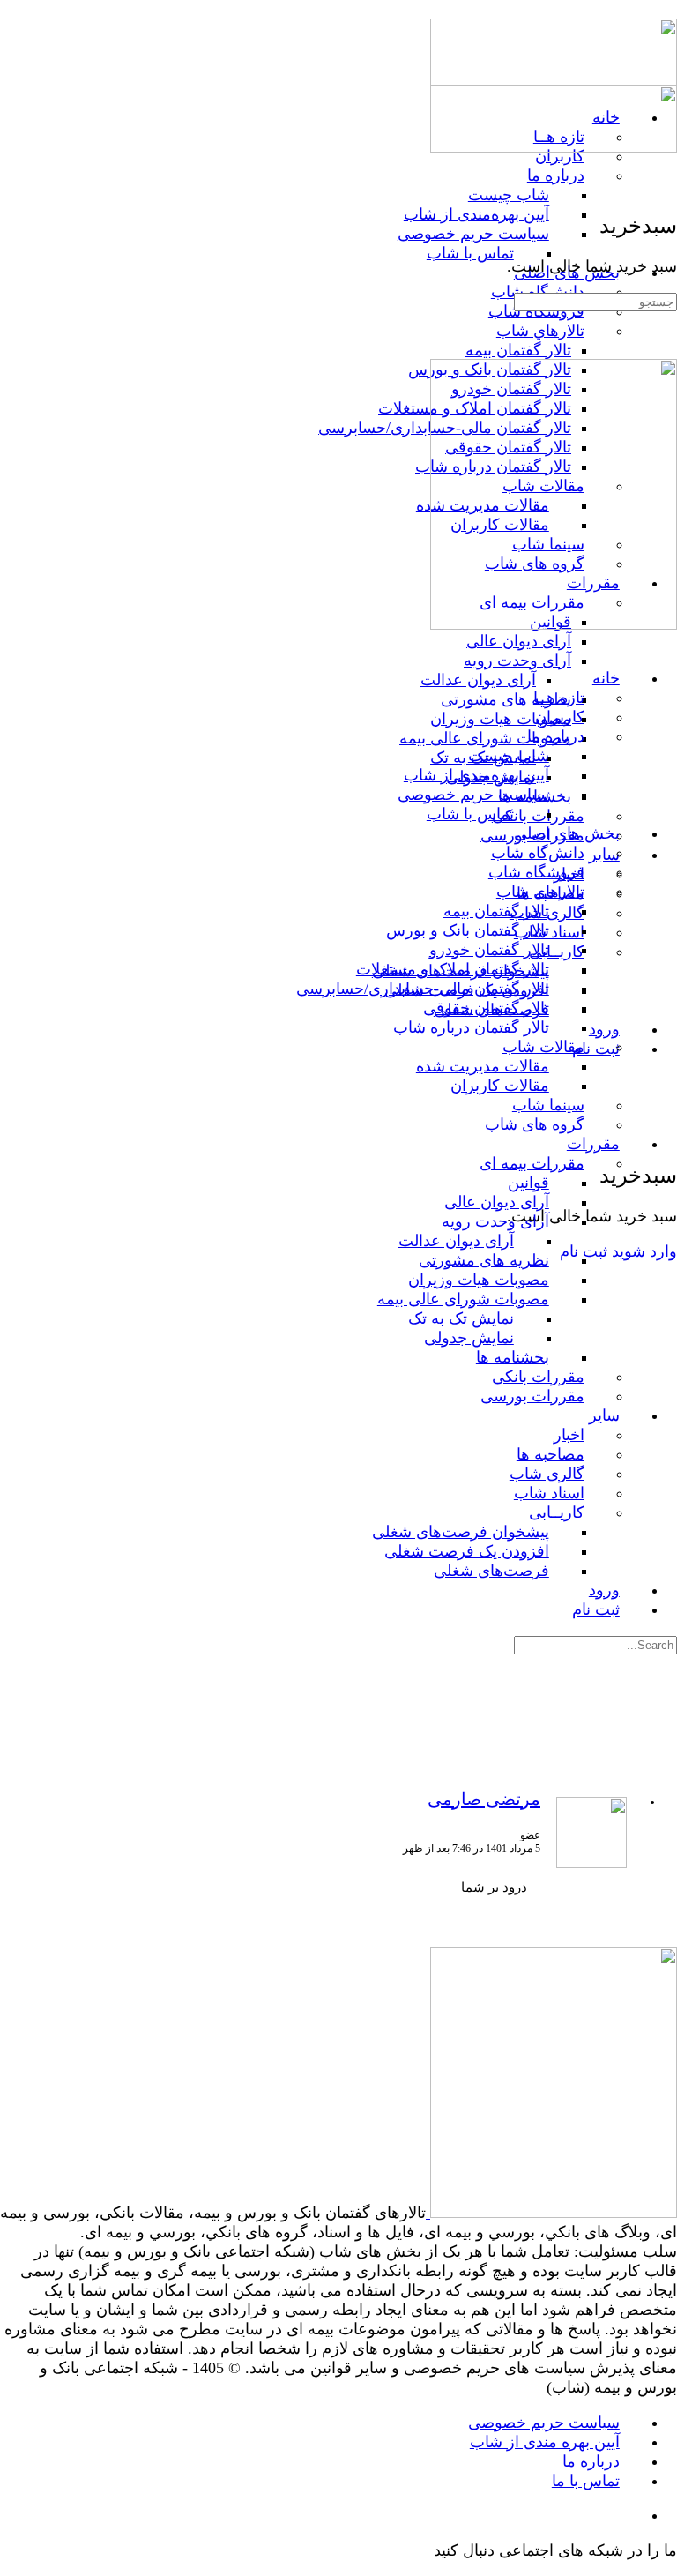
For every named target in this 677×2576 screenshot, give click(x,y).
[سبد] (666, 1136)
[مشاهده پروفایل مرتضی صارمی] (591, 1864)
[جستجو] (666, 1117)
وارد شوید (644, 1251)
